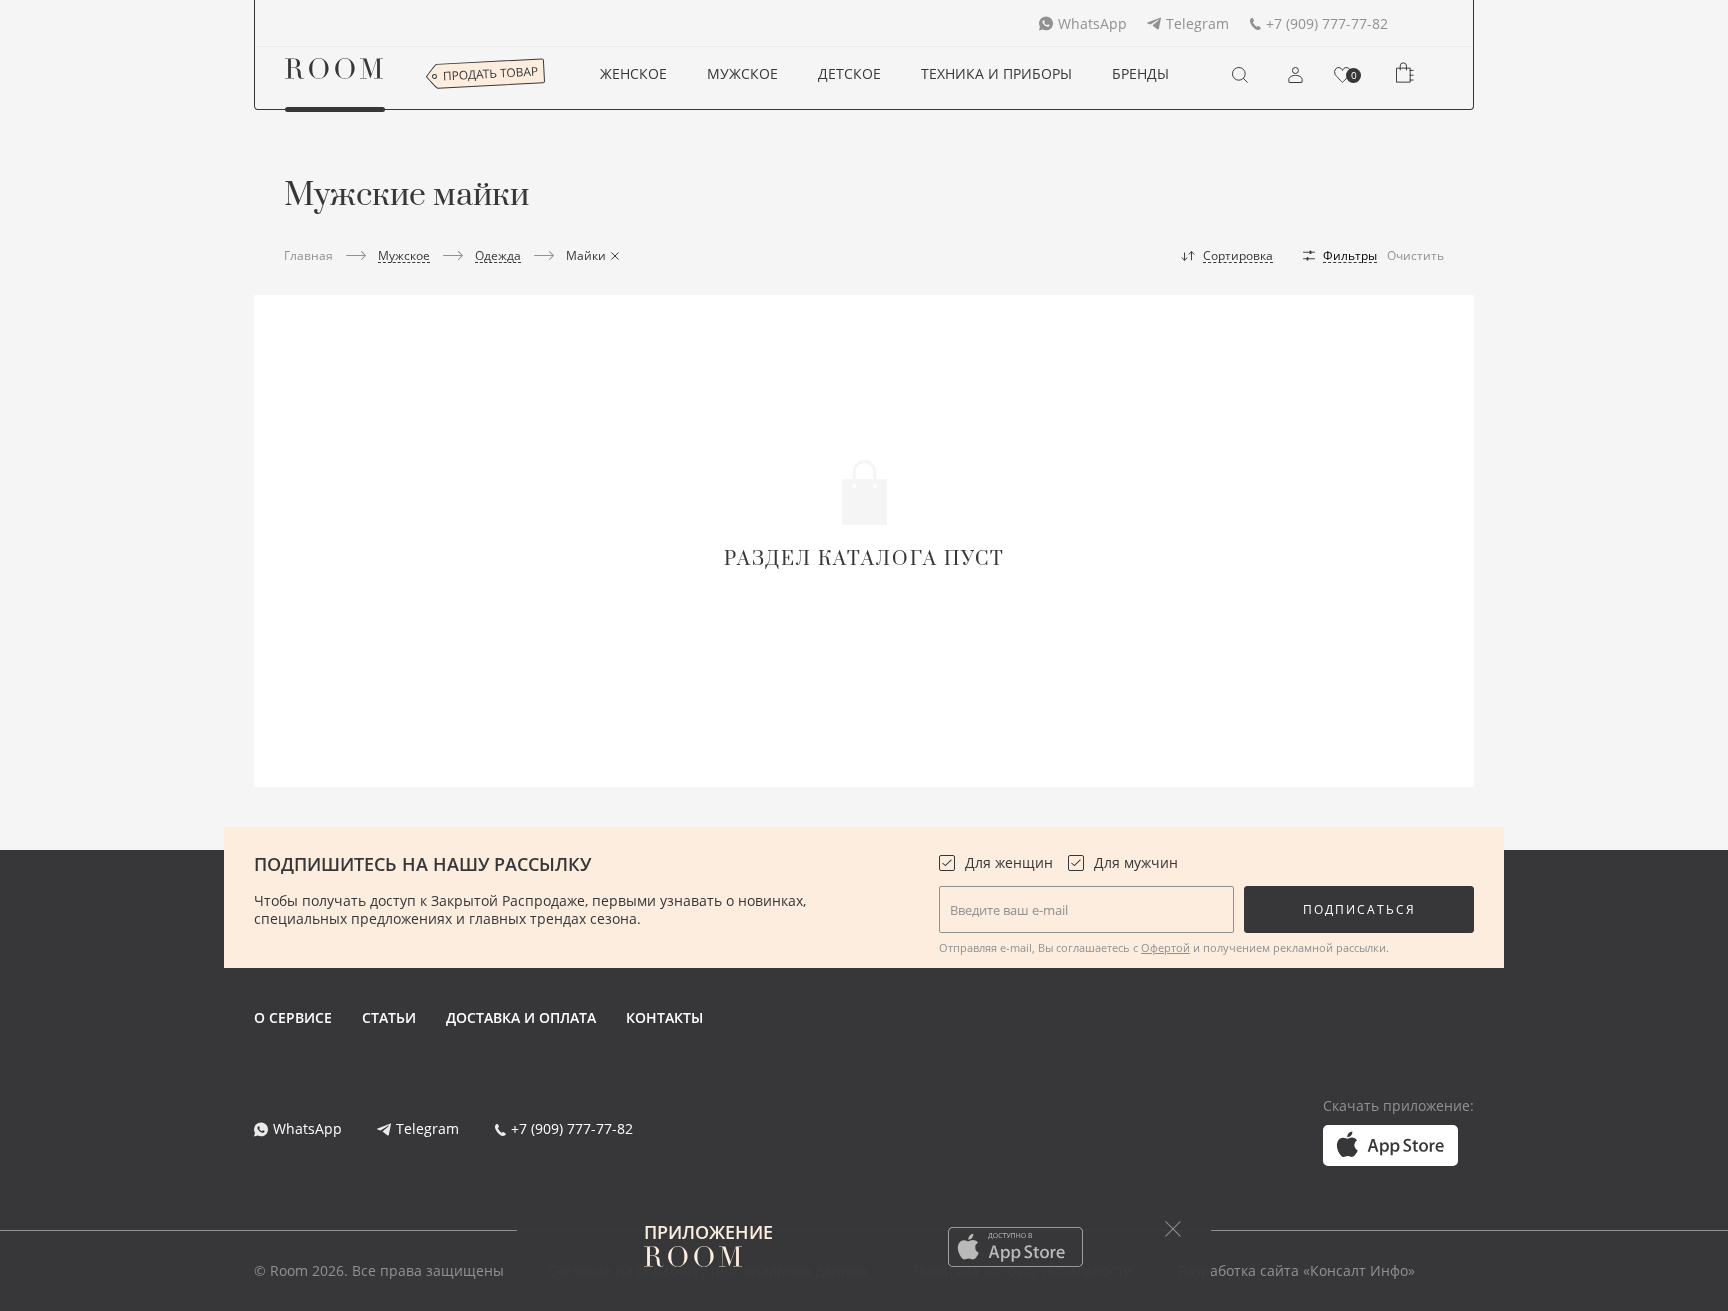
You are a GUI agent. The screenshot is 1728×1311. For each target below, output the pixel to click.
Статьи (389, 1017)
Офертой (1165, 947)
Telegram (1197, 23)
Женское (633, 73)
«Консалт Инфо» (1359, 1270)
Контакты (664, 1017)
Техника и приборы (996, 73)
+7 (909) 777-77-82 (1327, 23)
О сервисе (293, 1017)
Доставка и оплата (521, 1017)
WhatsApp (1092, 23)
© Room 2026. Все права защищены (379, 1270)
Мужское (742, 73)
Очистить (1415, 256)
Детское (849, 73)
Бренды (1140, 73)
